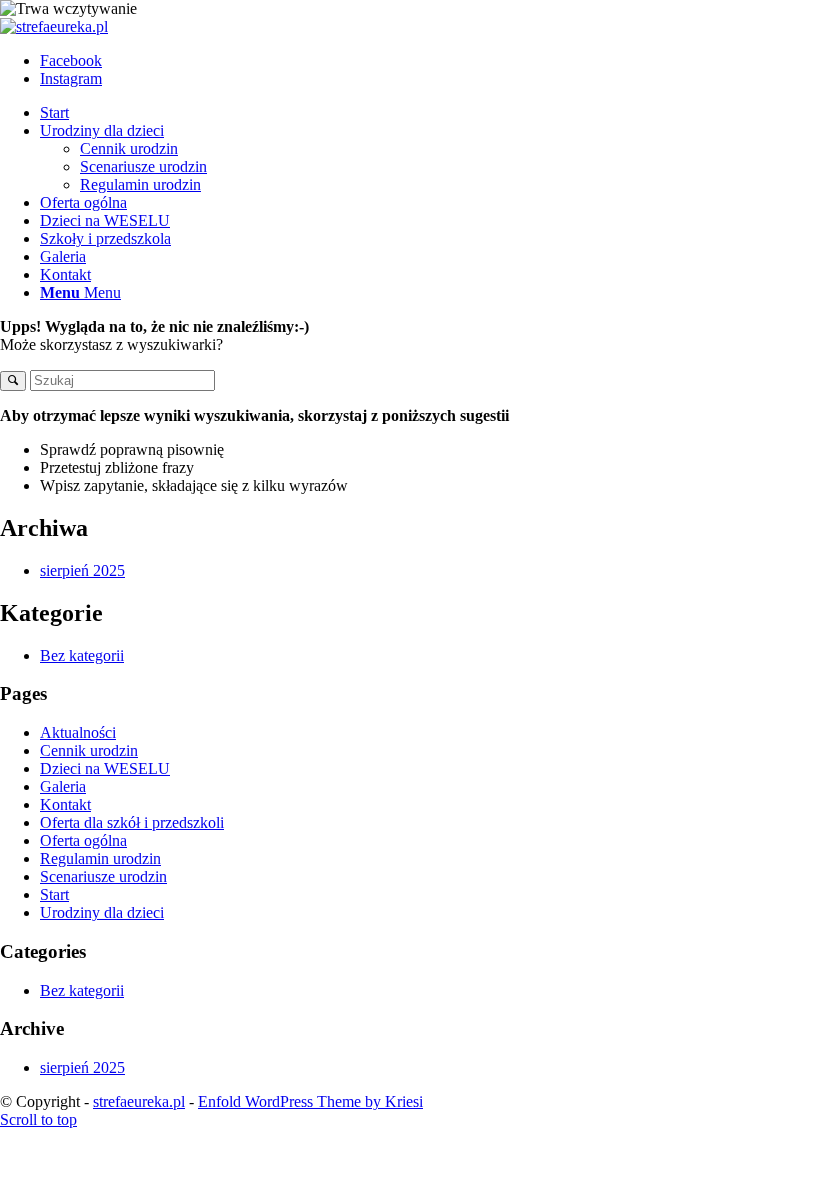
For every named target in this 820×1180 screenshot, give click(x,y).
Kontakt (65, 804)
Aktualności (78, 732)
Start (54, 894)
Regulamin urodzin (100, 858)
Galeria (63, 786)
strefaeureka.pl (139, 1101)
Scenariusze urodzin (103, 876)
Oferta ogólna (83, 840)
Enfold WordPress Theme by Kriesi (310, 1101)
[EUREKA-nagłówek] (54, 26)
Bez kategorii (82, 655)
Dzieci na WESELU (105, 768)
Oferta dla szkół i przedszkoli (132, 822)
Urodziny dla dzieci (102, 912)
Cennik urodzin (89, 750)
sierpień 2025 (82, 570)
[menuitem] (430, 113)
